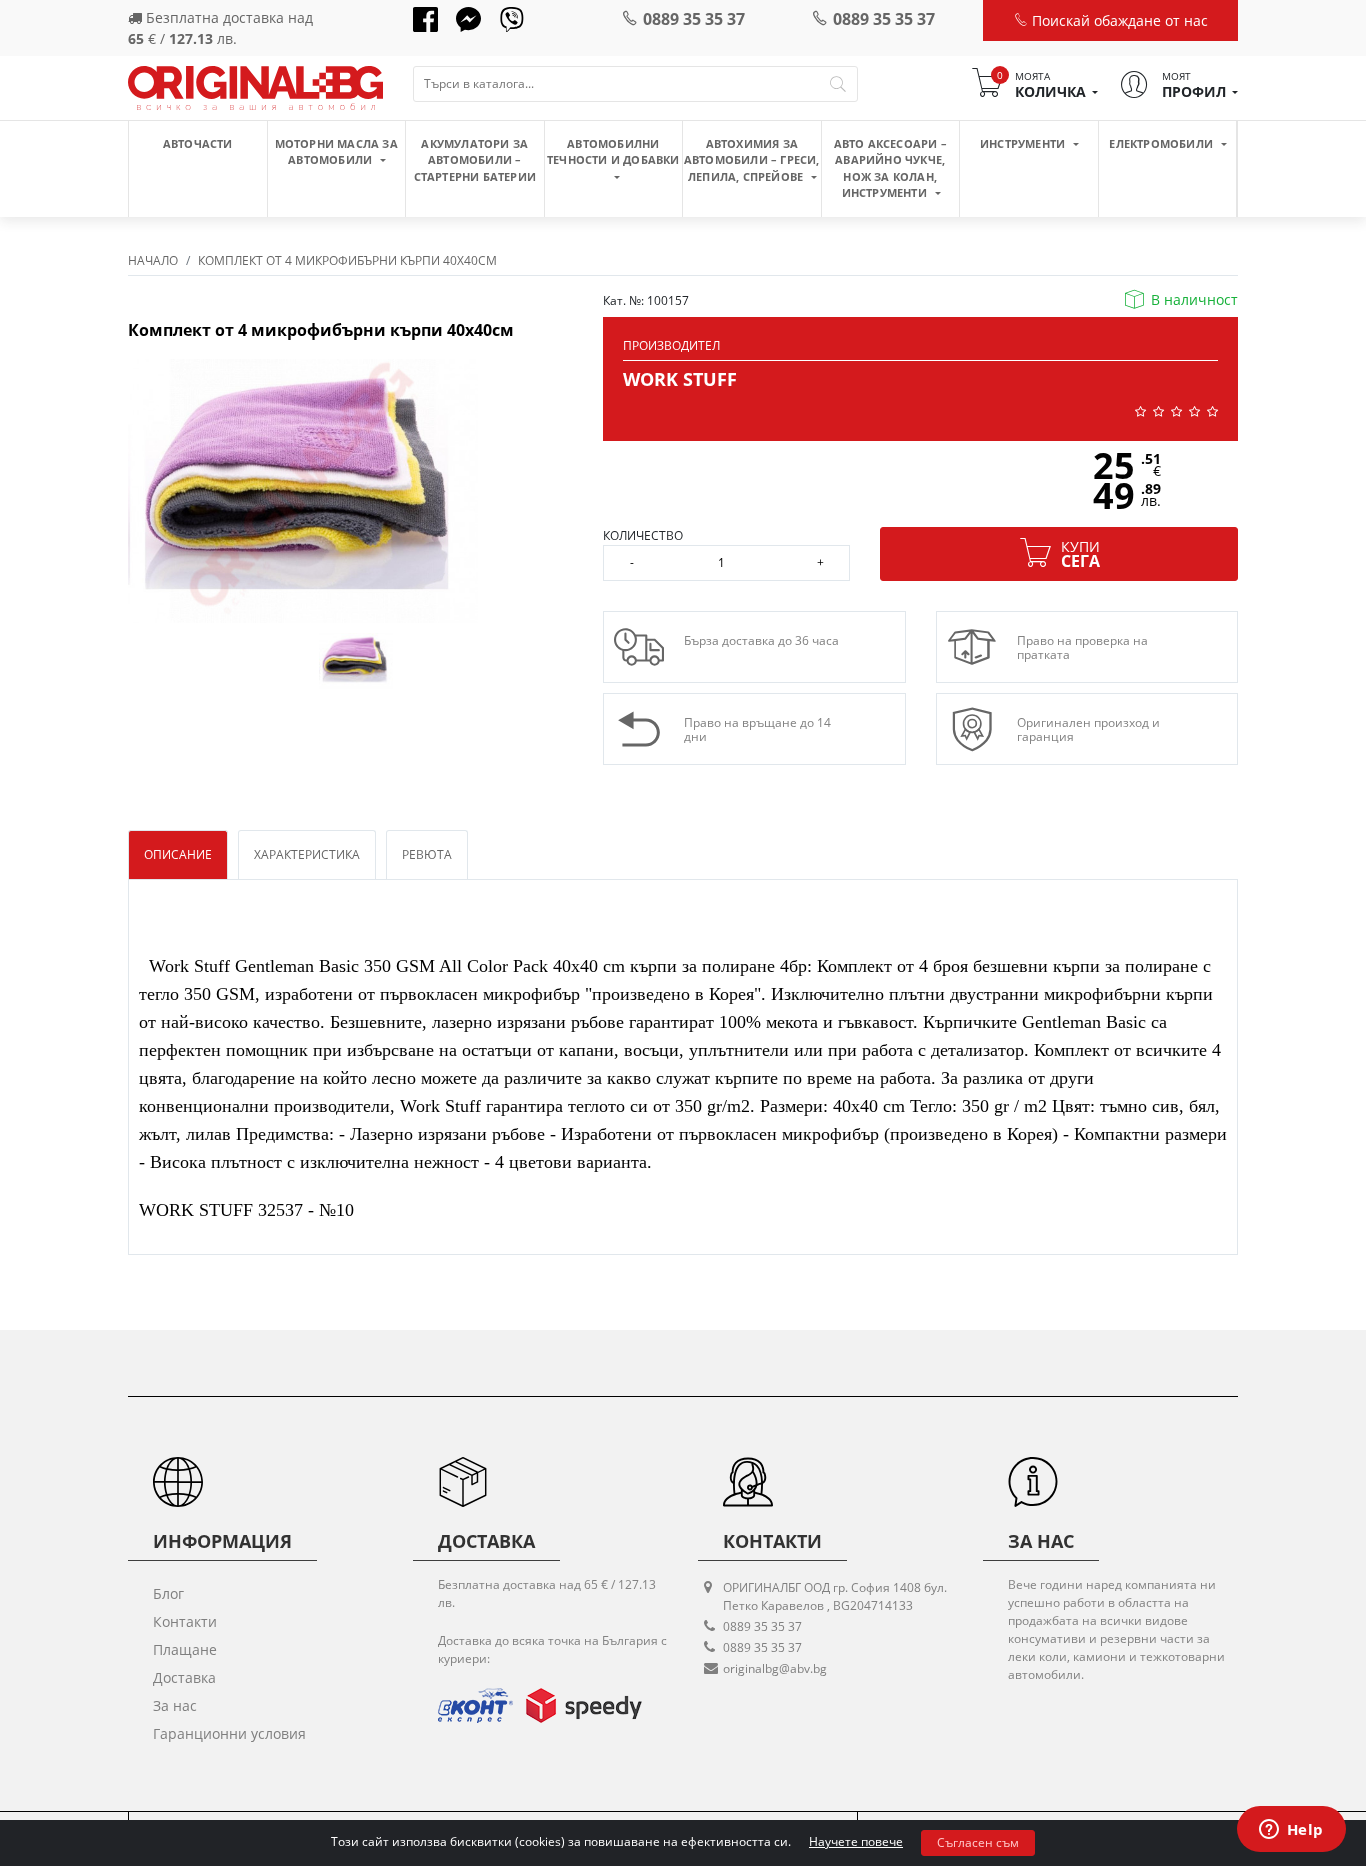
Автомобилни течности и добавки (613, 152)
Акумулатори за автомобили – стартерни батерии (475, 160)
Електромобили (1162, 143)
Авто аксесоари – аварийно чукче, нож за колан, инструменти (890, 168)
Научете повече (856, 1841)
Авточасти (198, 143)
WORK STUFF (680, 379)
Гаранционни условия (229, 1733)
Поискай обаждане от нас (1118, 20)
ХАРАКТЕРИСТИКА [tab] (307, 854)
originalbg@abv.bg (775, 1668)
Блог (168, 1593)
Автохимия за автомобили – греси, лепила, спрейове (752, 160)
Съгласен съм (978, 1842)
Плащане (185, 1649)
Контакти (185, 1621)
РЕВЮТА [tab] (427, 854)
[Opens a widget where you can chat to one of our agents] (1291, 1831)
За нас (175, 1705)
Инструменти (1024, 143)
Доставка (184, 1677)
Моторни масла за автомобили (336, 152)
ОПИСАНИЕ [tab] (178, 854)
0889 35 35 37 (694, 19)
